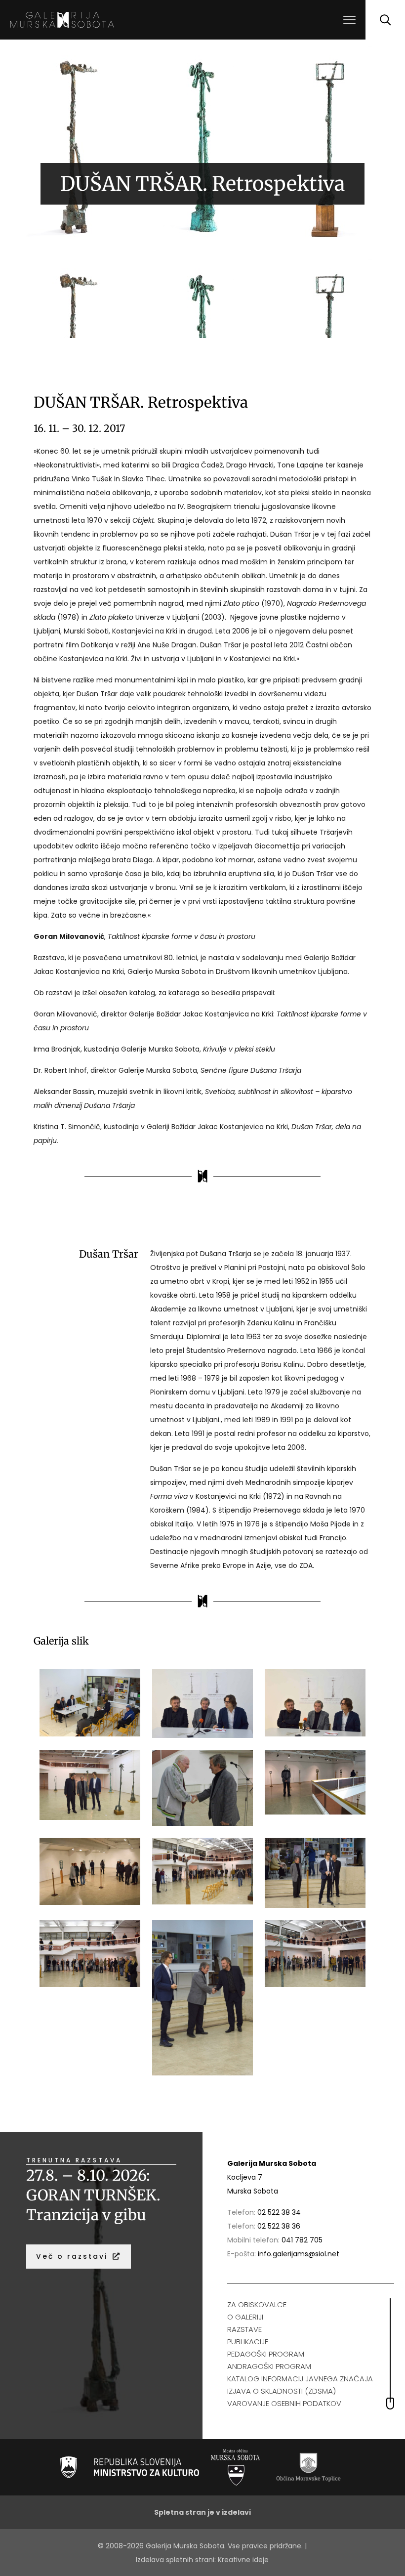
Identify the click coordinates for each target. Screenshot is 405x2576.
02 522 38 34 (279, 2212)
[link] (130, 2467)
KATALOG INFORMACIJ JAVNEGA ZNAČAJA (300, 2379)
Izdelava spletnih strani (175, 2560)
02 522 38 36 (279, 2226)
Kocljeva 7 (245, 2177)
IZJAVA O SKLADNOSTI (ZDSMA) (282, 2391)
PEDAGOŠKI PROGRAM (266, 2354)
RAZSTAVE (244, 2329)
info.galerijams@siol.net (299, 2254)
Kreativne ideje (243, 2560)
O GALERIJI (245, 2317)
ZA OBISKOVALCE (257, 2304)
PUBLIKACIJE (248, 2342)
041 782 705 (302, 2240)
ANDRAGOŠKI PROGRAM (269, 2366)
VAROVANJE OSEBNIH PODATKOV (284, 2403)
